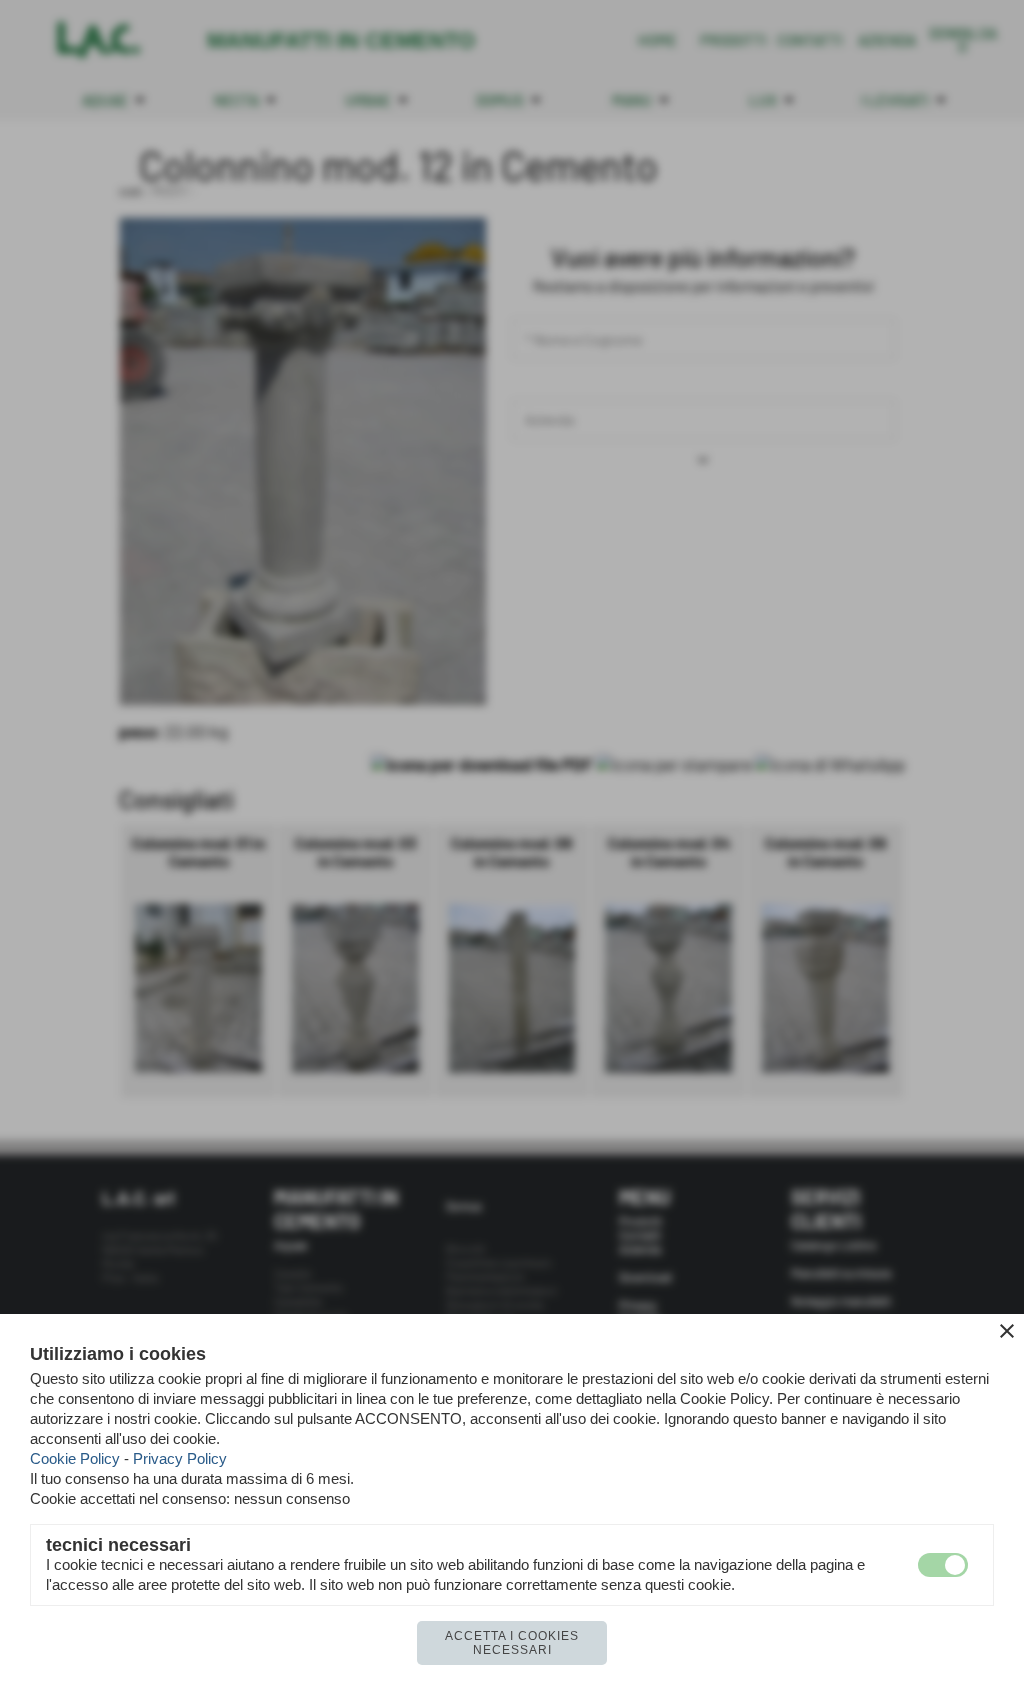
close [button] (1007, 1331)
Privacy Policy (180, 1458)
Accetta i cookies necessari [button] (512, 1643)
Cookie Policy (75, 1458)
